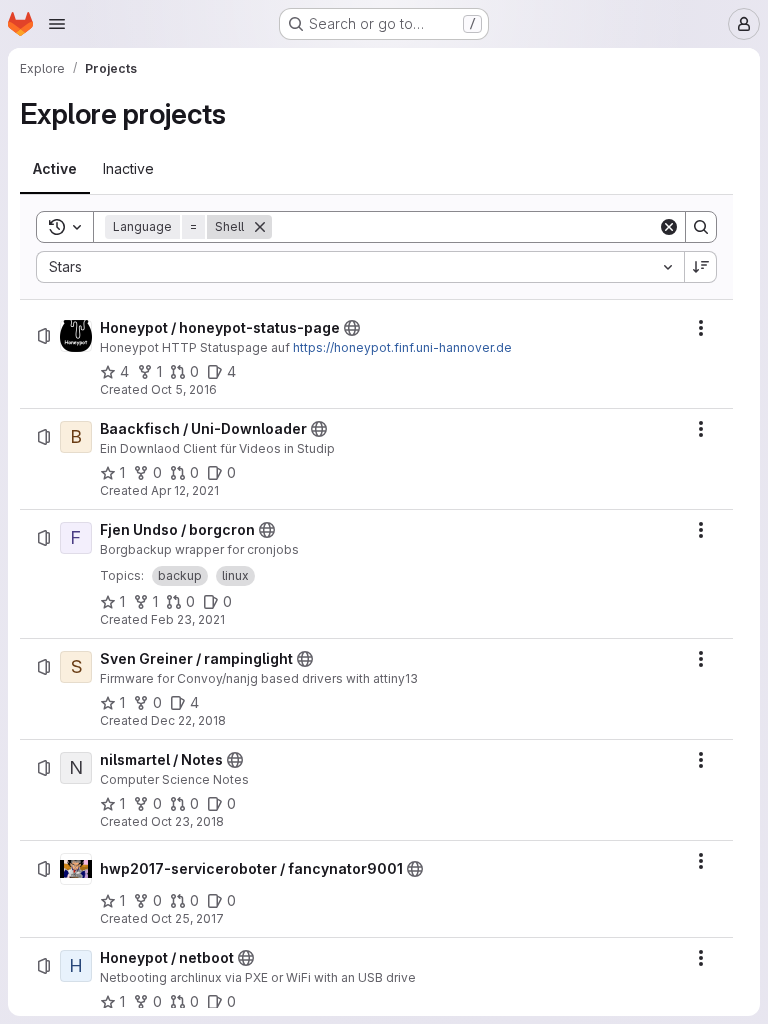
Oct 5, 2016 (184, 389)
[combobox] (360, 267)
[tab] (55, 169)
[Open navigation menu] (57, 24)
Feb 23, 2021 (188, 619)
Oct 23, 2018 (187, 821)
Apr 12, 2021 (185, 490)
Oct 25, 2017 (187, 918)
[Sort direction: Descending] (701, 267)
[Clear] (669, 227)
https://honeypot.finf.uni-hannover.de (402, 347)
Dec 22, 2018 (188, 720)
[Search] (701, 227)
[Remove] (260, 227)
